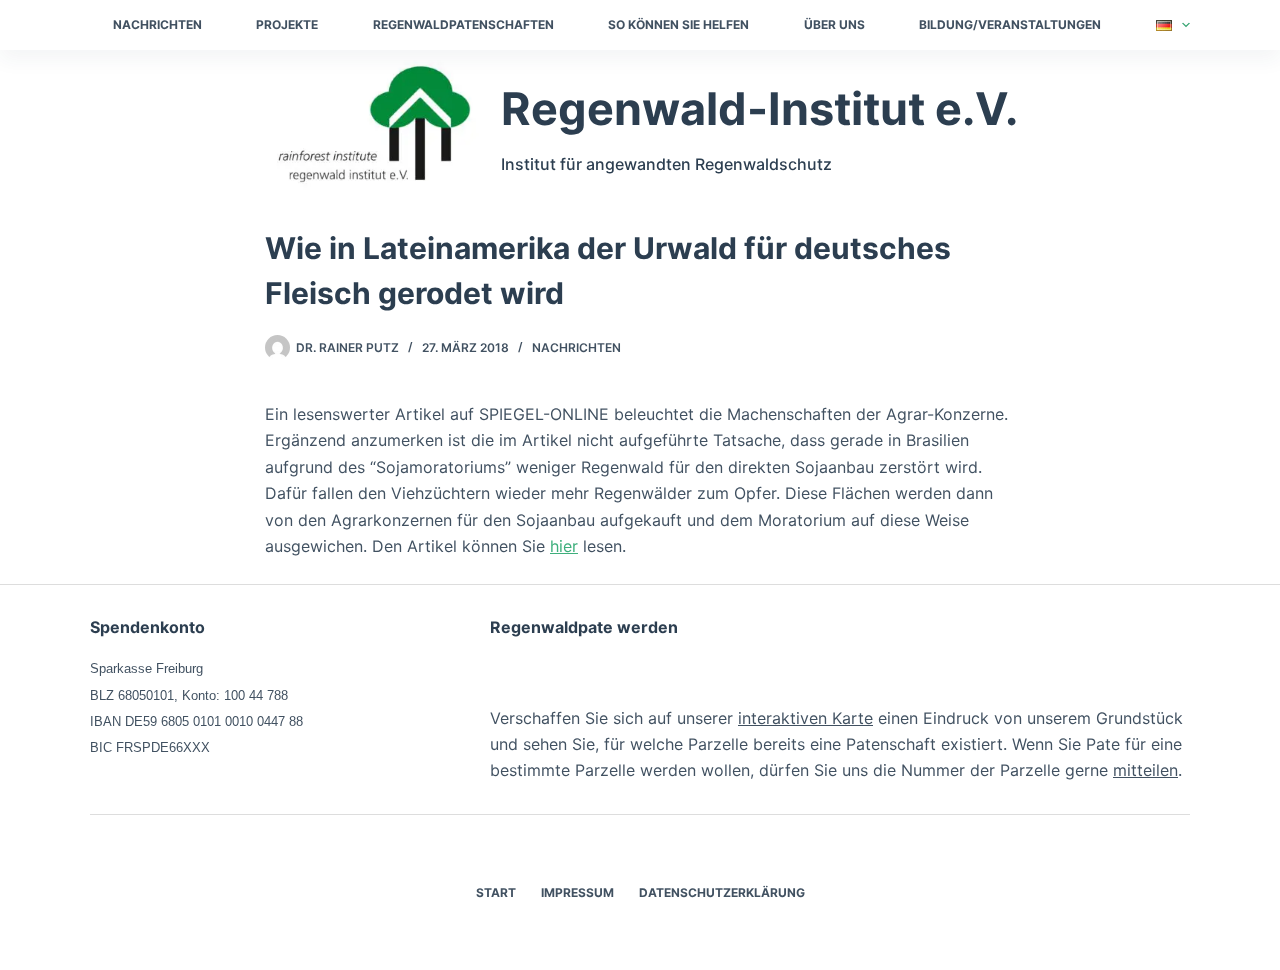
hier (564, 546)
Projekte (287, 24)
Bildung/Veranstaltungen (1010, 24)
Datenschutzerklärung (722, 892)
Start (496, 892)
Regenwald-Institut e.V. (759, 108)
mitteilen (1145, 770)
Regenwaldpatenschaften (463, 24)
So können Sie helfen (678, 24)
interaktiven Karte (805, 718)
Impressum (577, 892)
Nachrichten (157, 24)
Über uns (834, 24)
